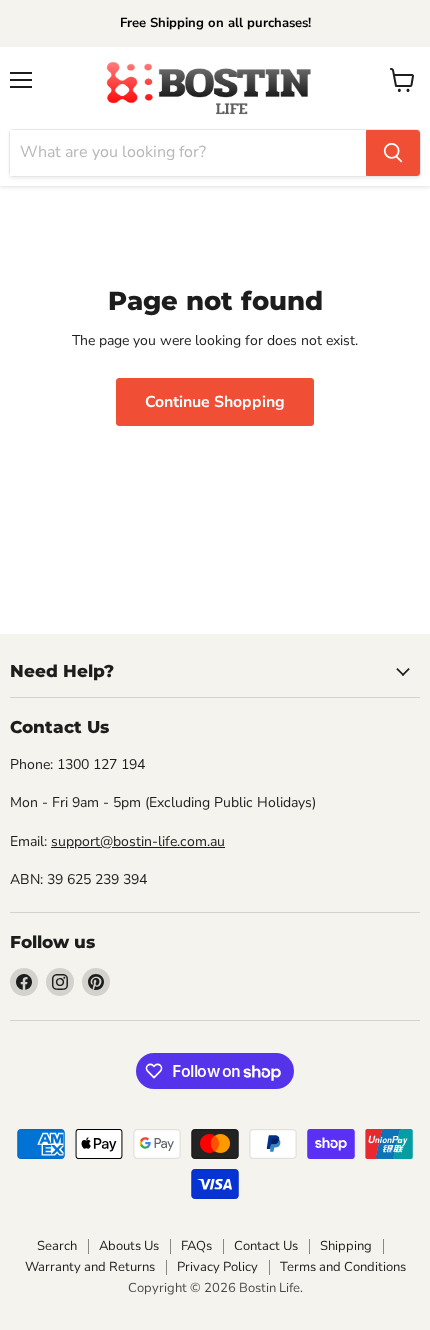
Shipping (346, 1246)
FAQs (196, 1246)
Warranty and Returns (90, 1267)
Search (57, 1246)
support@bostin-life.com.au (138, 841)
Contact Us (266, 1246)
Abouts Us (129, 1246)
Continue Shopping (215, 402)
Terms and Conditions (343, 1267)
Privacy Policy (217, 1267)
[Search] (393, 153)
